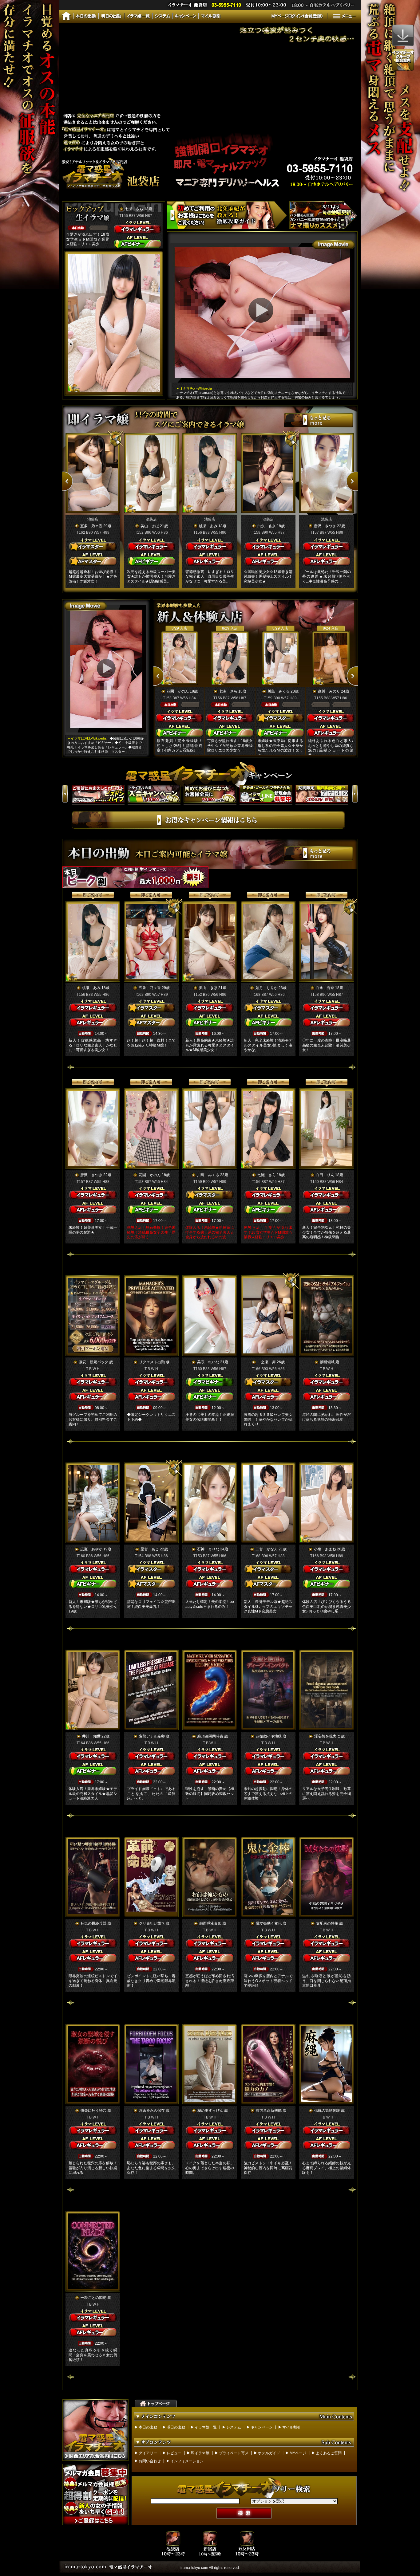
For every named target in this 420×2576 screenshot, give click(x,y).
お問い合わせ (150, 2461)
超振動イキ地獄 (269, 1736)
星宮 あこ (150, 1549)
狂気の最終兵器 (93, 1923)
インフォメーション (187, 2461)
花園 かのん (178, 691)
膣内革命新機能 (269, 2111)
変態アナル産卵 (152, 1736)
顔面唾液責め (210, 1923)
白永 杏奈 (267, 526)
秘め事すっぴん (210, 2111)
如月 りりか (267, 988)
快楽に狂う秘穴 (93, 2111)
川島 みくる (279, 691)
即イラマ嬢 (200, 2453)
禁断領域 (327, 1362)
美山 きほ (150, 526)
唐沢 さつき (325, 526)
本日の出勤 (148, 2427)
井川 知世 (91, 1736)
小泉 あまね (325, 1549)
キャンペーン (262, 2427)
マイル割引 (291, 2427)
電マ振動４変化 (269, 1923)
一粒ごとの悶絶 (93, 2298)
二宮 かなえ (267, 1549)
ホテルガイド (269, 2453)
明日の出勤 (176, 2427)
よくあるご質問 (329, 2453)
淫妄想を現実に (327, 1736)
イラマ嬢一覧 (206, 2427)
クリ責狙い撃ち (152, 1923)
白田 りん (325, 1175)
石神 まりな (208, 1549)
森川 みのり (329, 691)
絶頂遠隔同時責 (210, 1736)
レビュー (174, 2453)
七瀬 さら (134, 209)
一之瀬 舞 (267, 1362)
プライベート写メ (234, 2453)
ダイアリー (148, 2453)
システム (234, 2427)
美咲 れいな (208, 1362)
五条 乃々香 (91, 526)
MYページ (298, 2453)
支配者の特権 (327, 1923)
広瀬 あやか (91, 1549)
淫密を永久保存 (152, 2111)
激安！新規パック (93, 1362)
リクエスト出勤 (152, 1362)
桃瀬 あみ (208, 526)
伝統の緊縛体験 (327, 2111)
